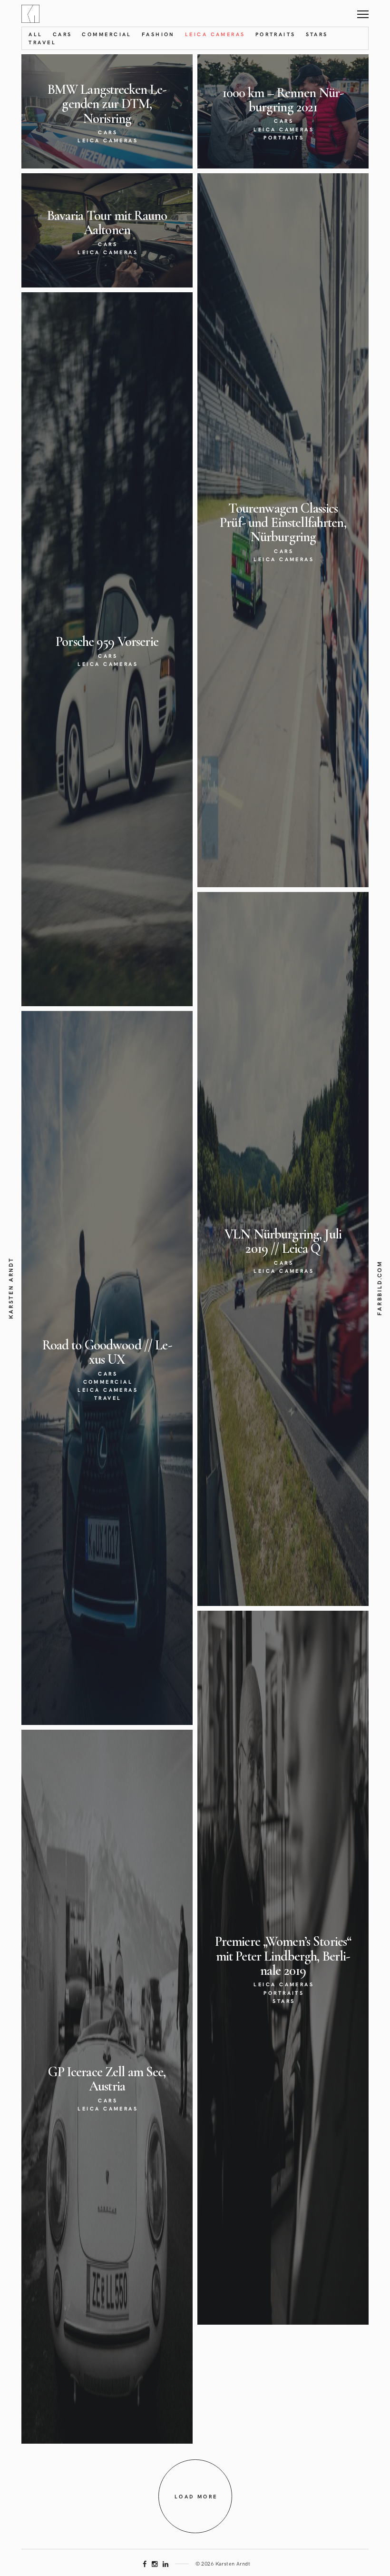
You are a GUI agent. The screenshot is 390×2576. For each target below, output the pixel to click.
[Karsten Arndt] (30, 13)
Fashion (158, 34)
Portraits (276, 34)
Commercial (107, 34)
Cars (63, 34)
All (35, 34)
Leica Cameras (215, 34)
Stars (317, 34)
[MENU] (363, 11)
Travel (42, 42)
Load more (196, 2496)
